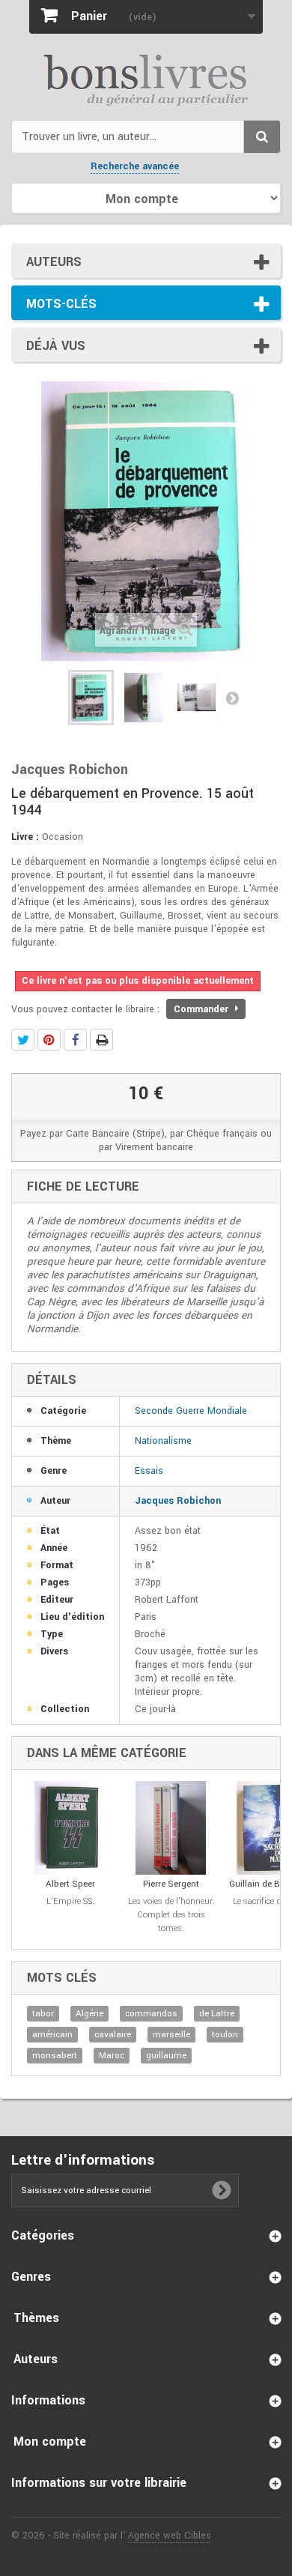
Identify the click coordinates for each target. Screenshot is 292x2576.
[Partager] (75, 1040)
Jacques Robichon (178, 1501)
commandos (151, 2014)
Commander (203, 1009)
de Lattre (217, 2014)
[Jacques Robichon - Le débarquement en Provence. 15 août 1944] (91, 698)
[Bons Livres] (146, 79)
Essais (149, 1471)
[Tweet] (23, 1040)
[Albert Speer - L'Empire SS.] (70, 1828)
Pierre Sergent (171, 1884)
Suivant (232, 698)
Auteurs (54, 262)
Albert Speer (70, 1884)
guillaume (166, 2056)
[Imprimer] (101, 1040)
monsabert (55, 2056)
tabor (43, 2014)
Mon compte (50, 2442)
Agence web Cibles (170, 2536)
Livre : (25, 837)
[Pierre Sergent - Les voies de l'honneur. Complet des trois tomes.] (171, 1828)
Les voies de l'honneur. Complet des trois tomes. (171, 1915)
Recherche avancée (135, 166)
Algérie (89, 2014)
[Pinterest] (49, 1040)
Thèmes (36, 2318)
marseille (171, 2035)
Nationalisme (163, 1441)
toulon (225, 2035)
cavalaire (113, 2035)
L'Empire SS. (70, 1901)
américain (52, 2035)
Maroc (112, 2056)
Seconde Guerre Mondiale (191, 1411)
